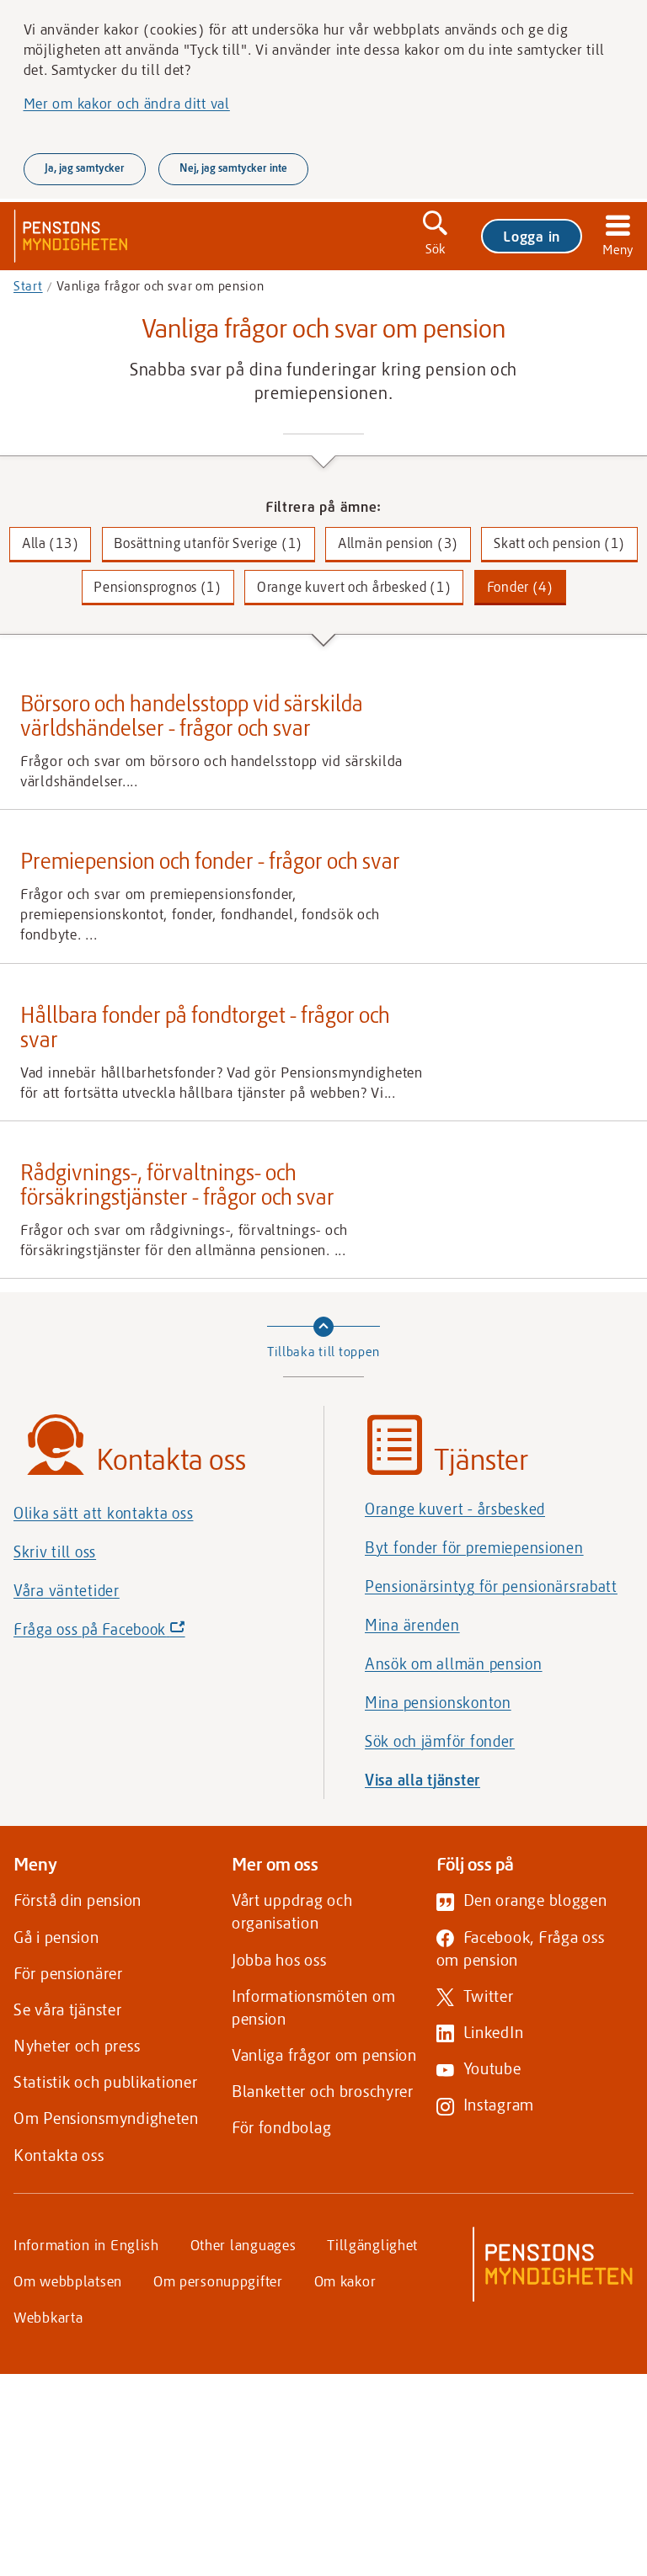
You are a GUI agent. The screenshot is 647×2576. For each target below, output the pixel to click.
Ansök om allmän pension (454, 1663)
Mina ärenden (412, 1625)
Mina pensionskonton (438, 1702)
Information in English (86, 2244)
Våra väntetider (67, 1590)
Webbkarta (48, 2317)
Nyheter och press (77, 2045)
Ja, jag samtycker (85, 168)
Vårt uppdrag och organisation (292, 1911)
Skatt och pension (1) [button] (559, 543)
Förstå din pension (78, 1900)
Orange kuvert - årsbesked (455, 1509)
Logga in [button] (532, 236)
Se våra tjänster (68, 2009)
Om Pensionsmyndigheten (106, 2118)
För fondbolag (281, 2127)
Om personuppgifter (218, 2281)
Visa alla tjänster (422, 1780)
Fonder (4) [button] (520, 586)
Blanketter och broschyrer (323, 2091)
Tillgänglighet (372, 2244)
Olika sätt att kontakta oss (103, 1513)
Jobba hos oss (279, 1959)
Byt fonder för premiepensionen (474, 1547)
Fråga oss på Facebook (128, 1633)
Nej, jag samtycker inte (233, 168)
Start (28, 285)
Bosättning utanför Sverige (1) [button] (208, 543)
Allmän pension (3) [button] (398, 543)
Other (243, 2244)
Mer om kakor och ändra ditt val (127, 103)
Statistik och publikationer (105, 2081)
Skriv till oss (55, 1551)
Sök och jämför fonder (440, 1741)
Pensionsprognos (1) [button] (158, 586)
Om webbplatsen (68, 2281)
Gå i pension (56, 1937)
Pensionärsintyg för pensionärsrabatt (491, 1586)
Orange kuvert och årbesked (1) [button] (354, 586)
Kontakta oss (59, 2155)
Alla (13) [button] (50, 543)
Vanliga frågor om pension (324, 2054)
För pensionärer (68, 1973)
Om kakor (345, 2281)
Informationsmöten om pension (313, 2007)
